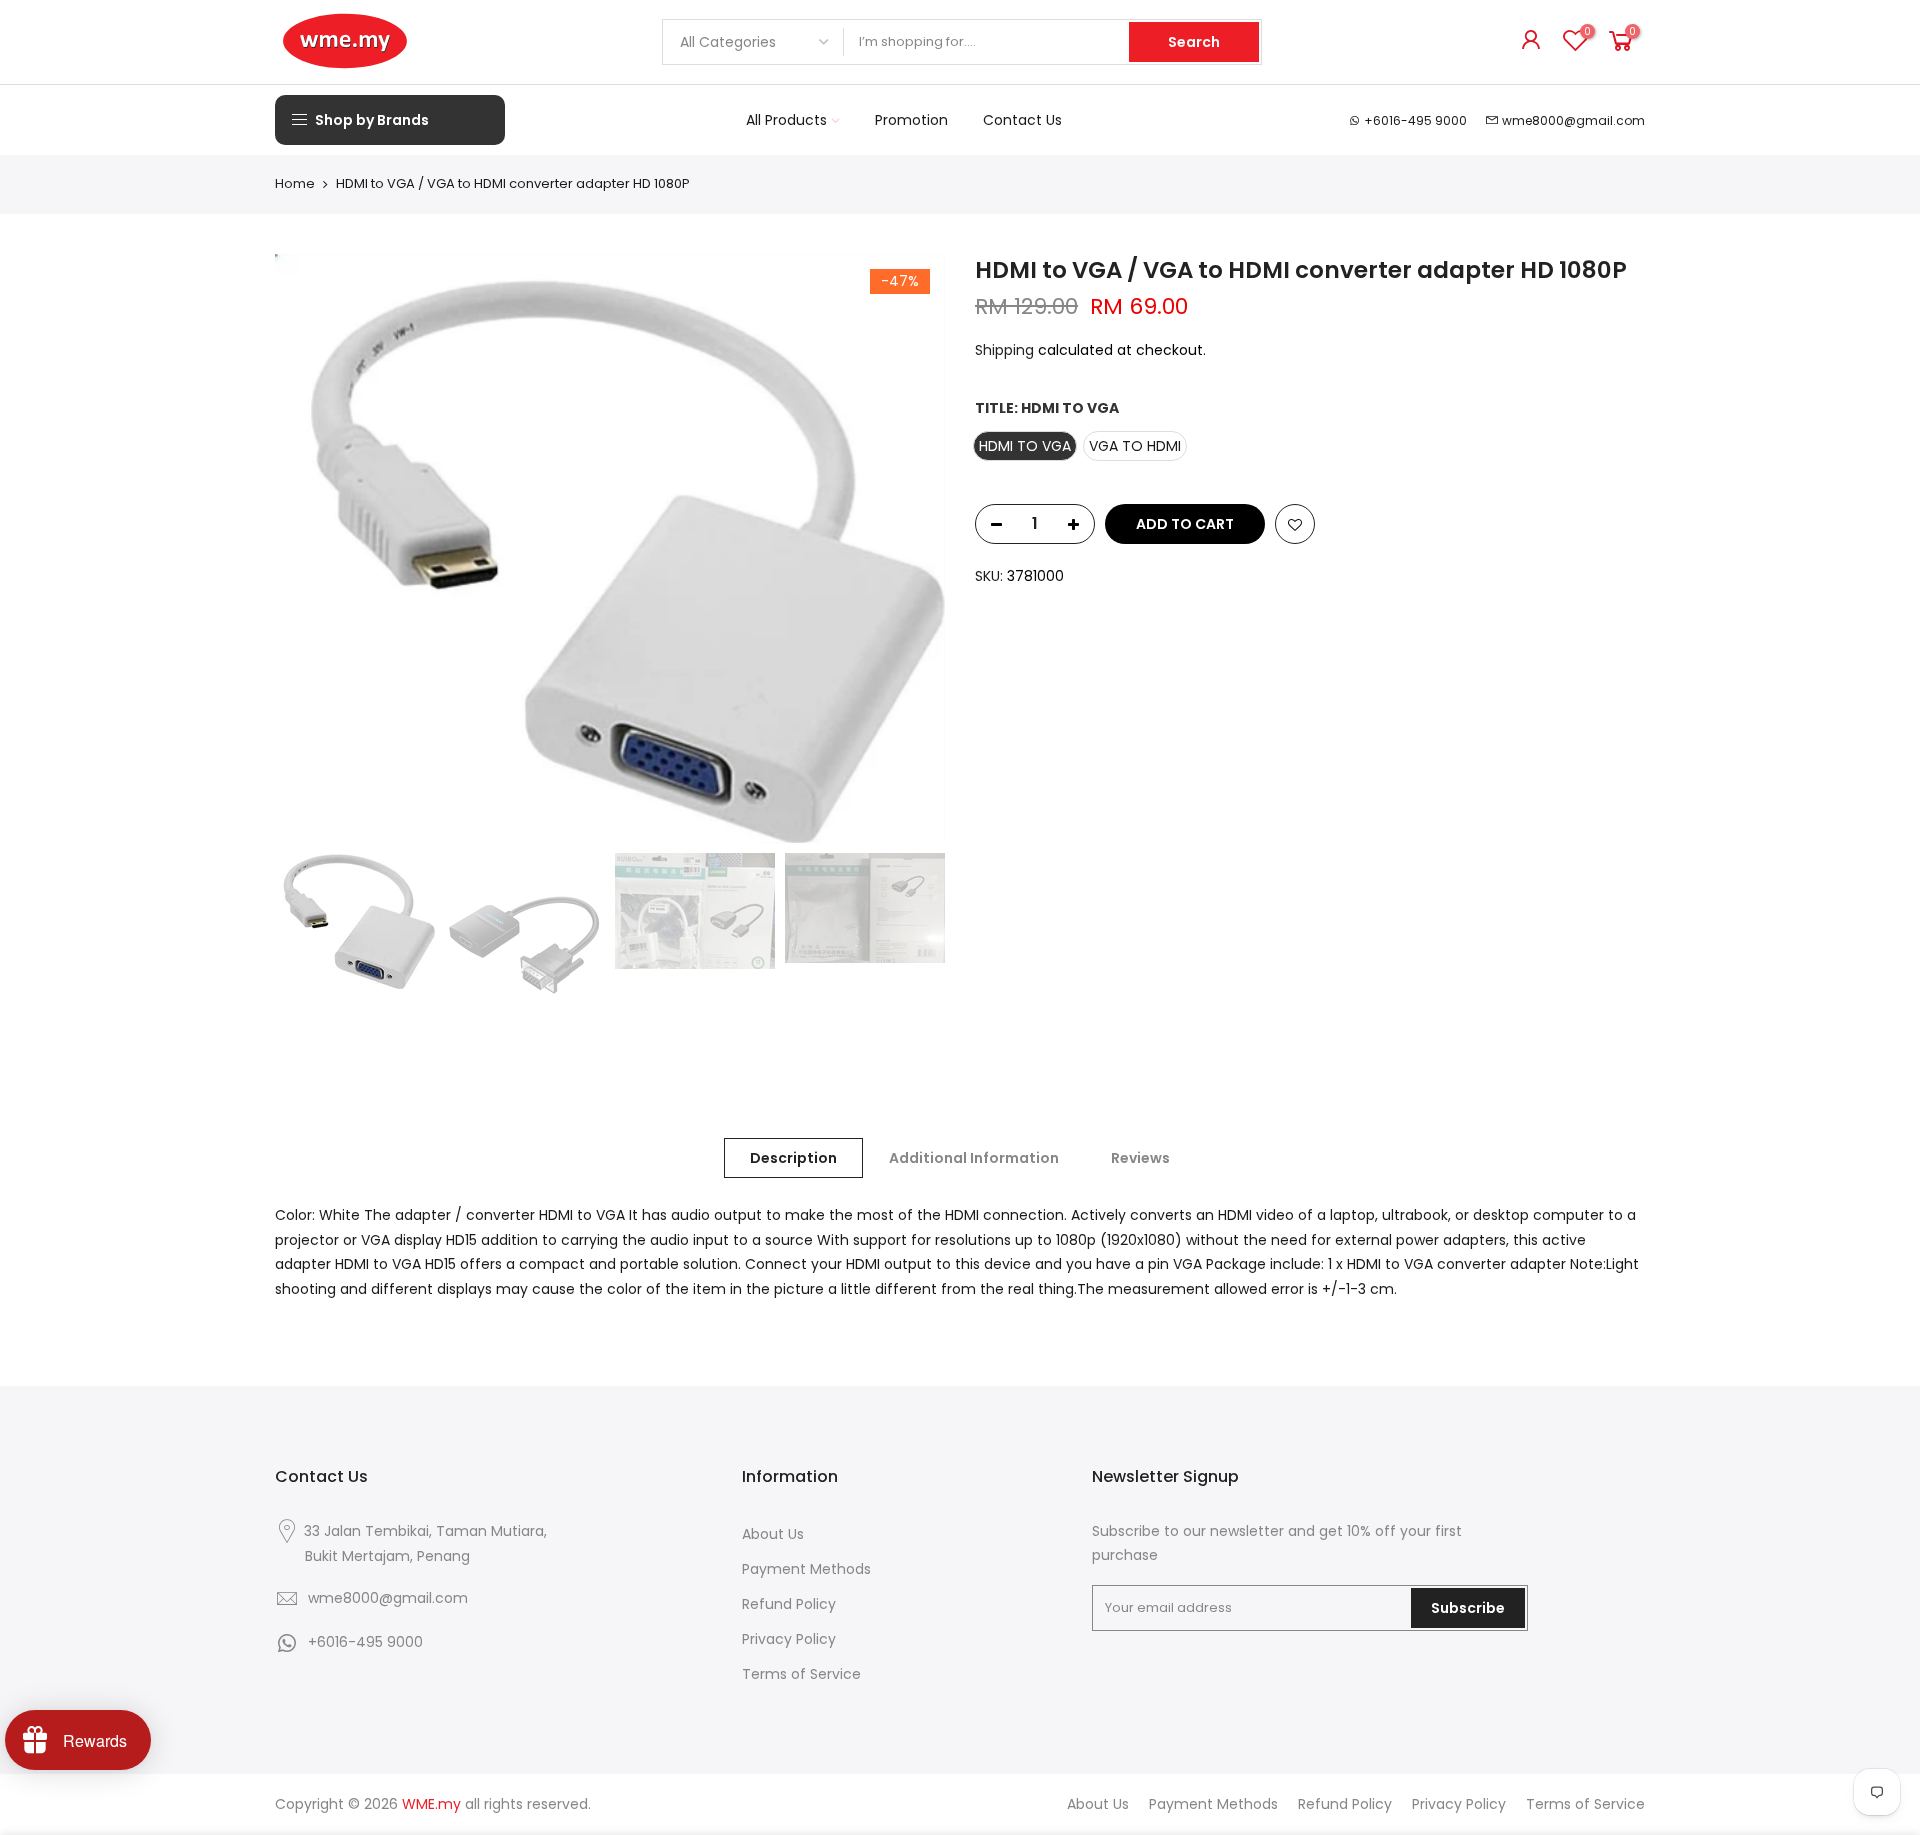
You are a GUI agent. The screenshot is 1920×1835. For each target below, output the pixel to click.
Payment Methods (806, 1569)
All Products (786, 120)
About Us (773, 1534)
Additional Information (974, 1158)
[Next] (910, 548)
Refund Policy (789, 1604)
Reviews (1140, 1158)
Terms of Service (801, 1674)
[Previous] (310, 548)
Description (793, 1158)
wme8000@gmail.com (1573, 120)
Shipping (1004, 350)
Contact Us (1022, 120)
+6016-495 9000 (1415, 120)
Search (1194, 42)
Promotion (911, 120)
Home (295, 184)
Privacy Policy (789, 1639)
